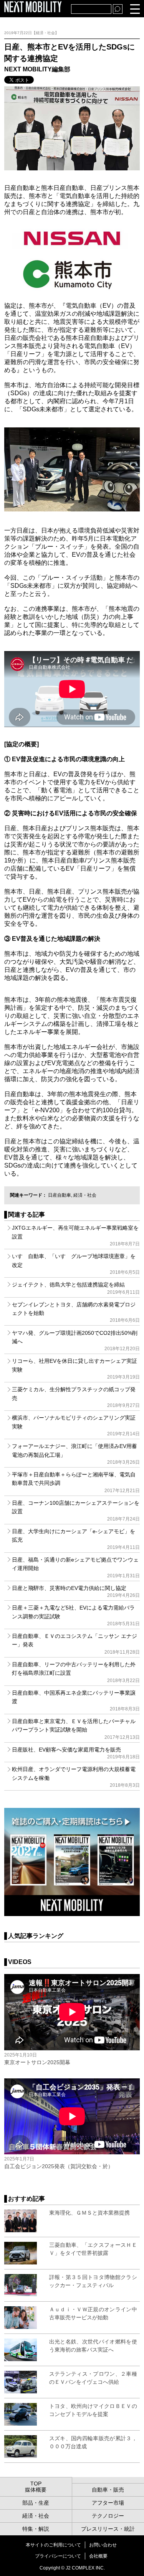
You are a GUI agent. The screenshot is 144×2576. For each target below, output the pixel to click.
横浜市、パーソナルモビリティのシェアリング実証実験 (76, 1426)
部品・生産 (36, 2503)
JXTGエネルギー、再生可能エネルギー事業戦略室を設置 (76, 1236)
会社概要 (98, 2556)
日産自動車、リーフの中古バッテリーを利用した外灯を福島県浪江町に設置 (76, 1672)
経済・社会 (85, 1195)
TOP (36, 2484)
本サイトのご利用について (53, 2545)
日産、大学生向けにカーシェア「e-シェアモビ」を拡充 (76, 1539)
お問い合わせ (103, 2545)
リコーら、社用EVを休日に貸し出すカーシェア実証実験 (76, 1369)
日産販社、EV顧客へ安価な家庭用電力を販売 (76, 1753)
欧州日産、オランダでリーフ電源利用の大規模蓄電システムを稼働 (76, 1777)
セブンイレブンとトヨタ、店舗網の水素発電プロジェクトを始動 (76, 1312)
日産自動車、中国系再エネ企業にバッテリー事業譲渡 (76, 1701)
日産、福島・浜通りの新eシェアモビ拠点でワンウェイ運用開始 (76, 1568)
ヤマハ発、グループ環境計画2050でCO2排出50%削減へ (76, 1341)
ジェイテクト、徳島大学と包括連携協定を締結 (76, 1288)
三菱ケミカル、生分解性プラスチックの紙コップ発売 (76, 1397)
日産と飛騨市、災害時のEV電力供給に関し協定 (76, 1591)
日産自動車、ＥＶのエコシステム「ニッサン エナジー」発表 (76, 1644)
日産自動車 (60, 1195)
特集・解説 (36, 2529)
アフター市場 (108, 2503)
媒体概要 (36, 2490)
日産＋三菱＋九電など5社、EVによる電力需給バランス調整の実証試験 (76, 1615)
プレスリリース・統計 (108, 2529)
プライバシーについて (58, 2556)
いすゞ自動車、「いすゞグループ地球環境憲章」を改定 (76, 1264)
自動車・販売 (108, 2490)
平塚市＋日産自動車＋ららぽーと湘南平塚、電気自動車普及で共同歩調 (76, 1482)
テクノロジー (108, 2516)
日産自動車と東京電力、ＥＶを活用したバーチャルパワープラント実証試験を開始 (76, 1729)
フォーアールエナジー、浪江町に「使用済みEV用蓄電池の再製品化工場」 (76, 1454)
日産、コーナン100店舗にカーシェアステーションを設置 (76, 1511)
